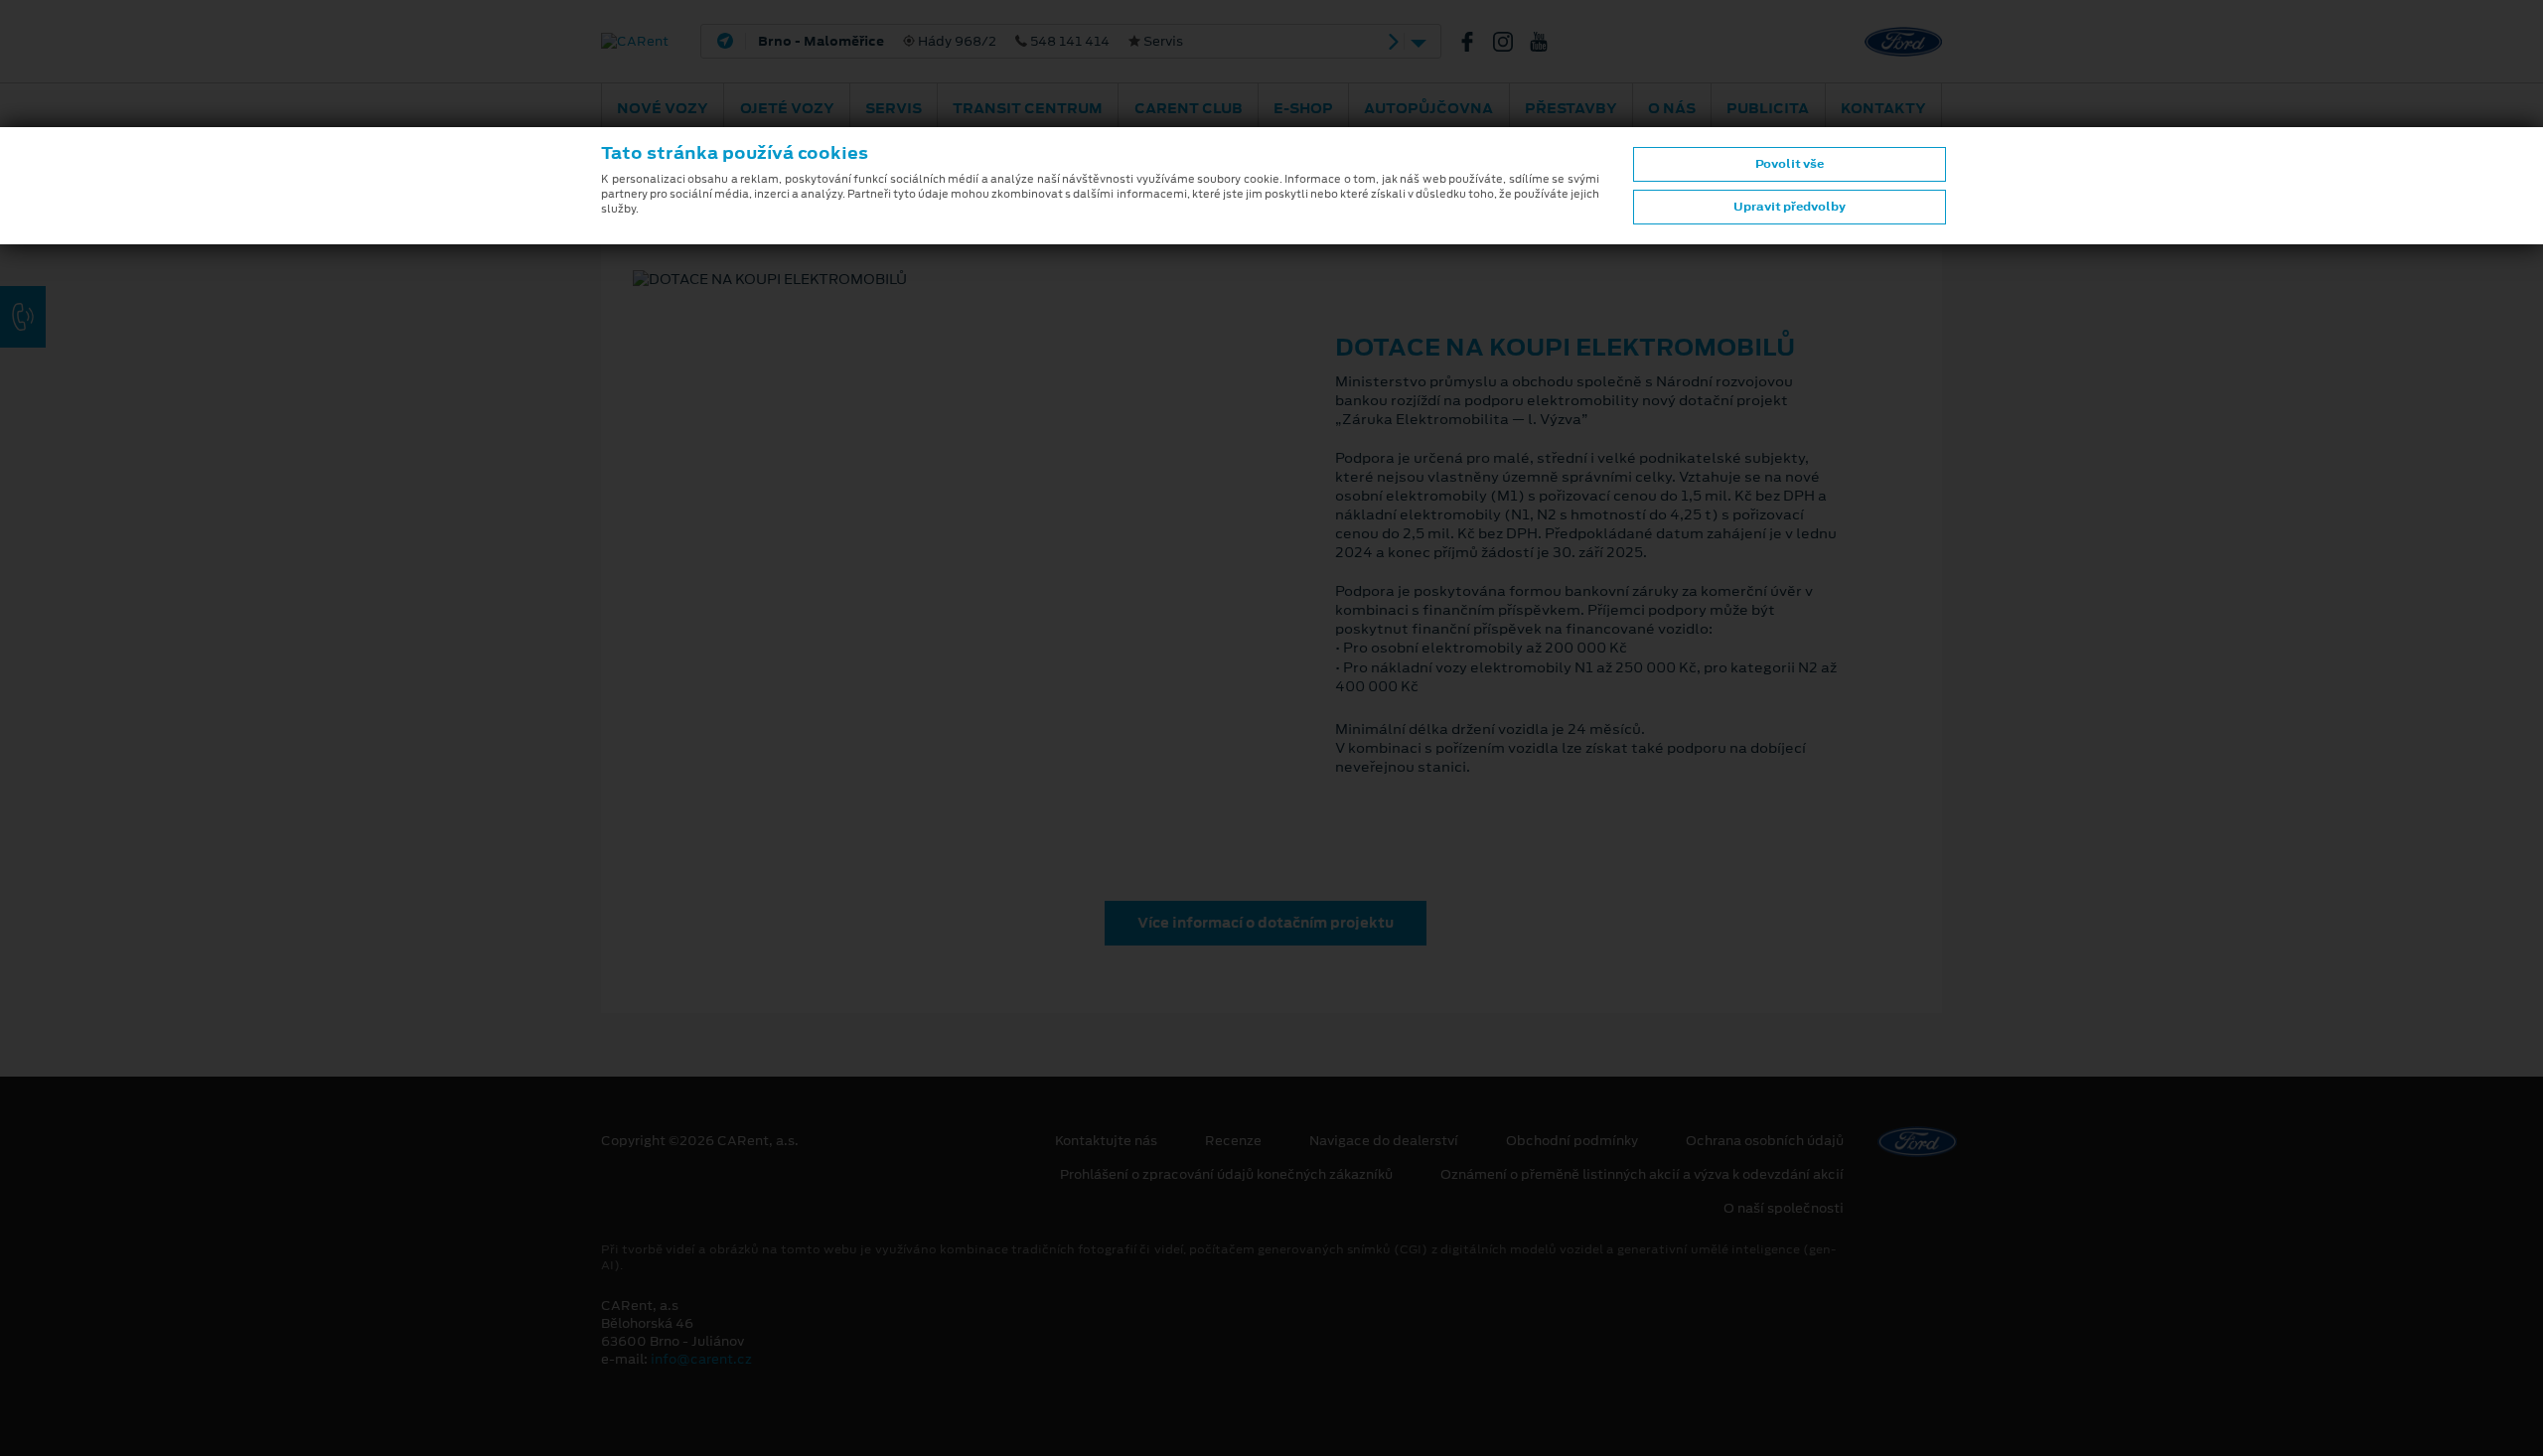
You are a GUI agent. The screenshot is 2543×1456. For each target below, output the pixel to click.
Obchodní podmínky (1572, 1141)
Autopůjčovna (1428, 108)
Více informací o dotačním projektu (1266, 923)
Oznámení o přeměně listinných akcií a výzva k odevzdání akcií (1642, 1175)
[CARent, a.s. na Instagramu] (1511, 42)
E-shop (1303, 108)
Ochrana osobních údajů (1765, 1141)
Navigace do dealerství (1384, 1141)
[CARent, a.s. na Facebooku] (1475, 42)
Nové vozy (663, 108)
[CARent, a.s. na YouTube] (1547, 42)
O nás (1672, 108)
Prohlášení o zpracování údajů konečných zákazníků (1226, 1175)
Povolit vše (1790, 164)
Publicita (1768, 108)
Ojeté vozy (787, 108)
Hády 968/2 (971, 42)
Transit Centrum (1028, 108)
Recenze (1233, 1141)
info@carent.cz (701, 1359)
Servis (894, 108)
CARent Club (1189, 108)
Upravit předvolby (1790, 207)
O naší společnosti (1784, 1209)
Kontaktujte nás (1106, 1141)
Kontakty (1883, 108)
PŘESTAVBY (1571, 108)
